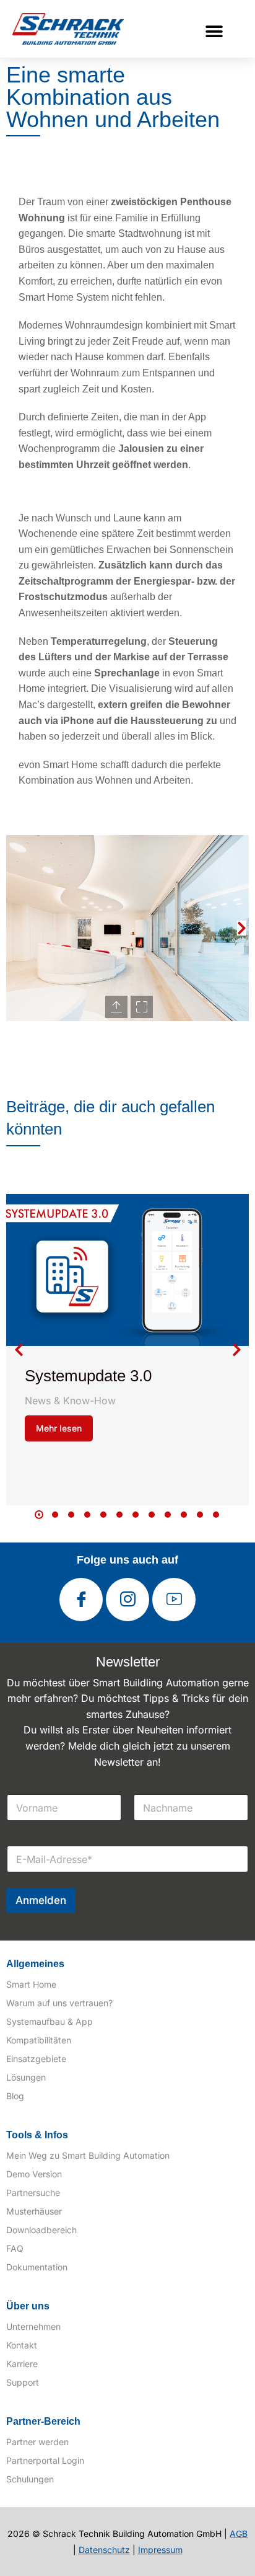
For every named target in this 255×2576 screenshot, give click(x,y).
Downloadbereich (41, 2230)
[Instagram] (127, 1600)
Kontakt (22, 2345)
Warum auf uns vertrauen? (59, 2003)
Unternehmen (33, 2326)
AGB (239, 2534)
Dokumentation (37, 2267)
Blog (15, 2096)
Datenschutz (104, 2550)
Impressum (160, 2550)
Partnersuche (33, 2193)
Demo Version (34, 2174)
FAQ (15, 2248)
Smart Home (31, 1984)
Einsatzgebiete (36, 2059)
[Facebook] (81, 1600)
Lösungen (26, 2077)
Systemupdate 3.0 (88, 1376)
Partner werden (37, 2442)
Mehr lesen (59, 1428)
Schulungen (30, 2479)
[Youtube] (174, 1600)
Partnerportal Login (45, 2460)
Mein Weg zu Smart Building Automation (88, 2155)
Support (23, 2382)
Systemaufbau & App (50, 2021)
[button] (214, 31)
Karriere (22, 2364)
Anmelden (41, 1900)
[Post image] (127, 1270)
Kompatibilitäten (39, 2040)
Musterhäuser (34, 2211)
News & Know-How (70, 1401)
